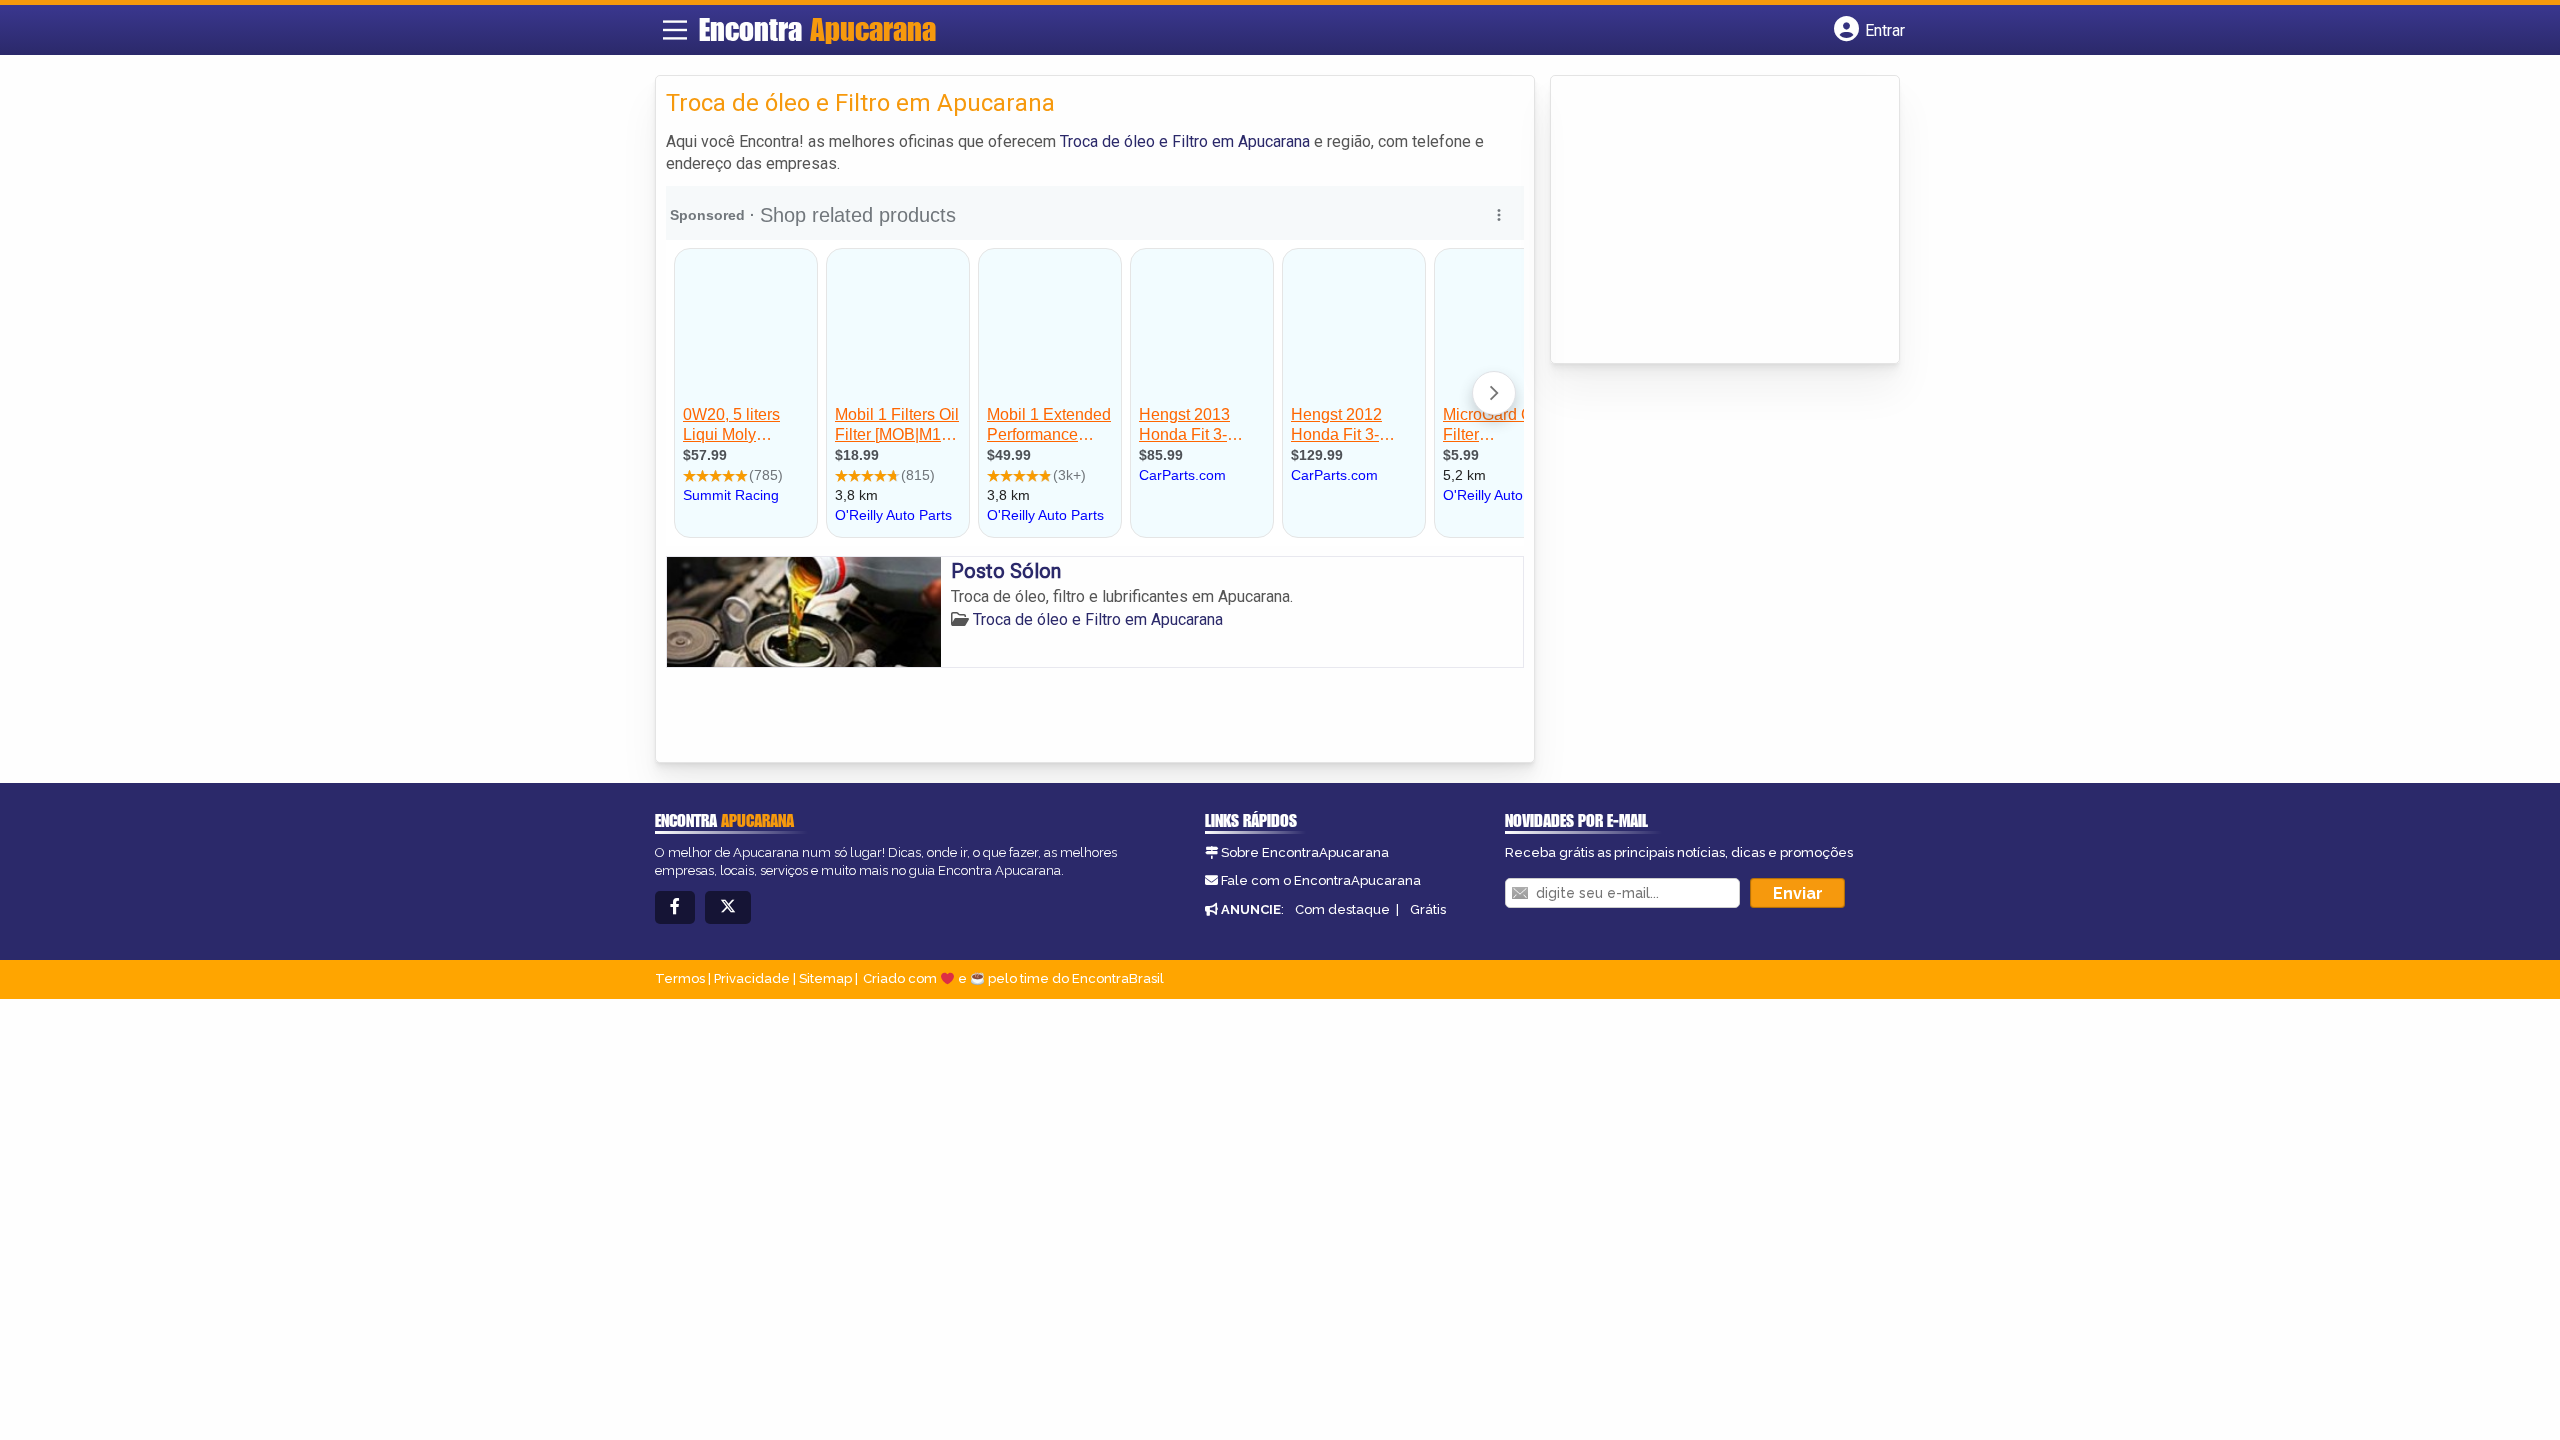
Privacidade (752, 978)
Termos (680, 978)
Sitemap (825, 978)
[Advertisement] (1711, 221)
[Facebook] (675, 907)
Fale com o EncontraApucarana (1321, 880)
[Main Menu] (675, 30)
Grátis (1428, 909)
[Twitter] (728, 907)
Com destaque (1342, 909)
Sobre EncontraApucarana (1305, 852)
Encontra (817, 29)
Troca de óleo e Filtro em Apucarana (1185, 141)
